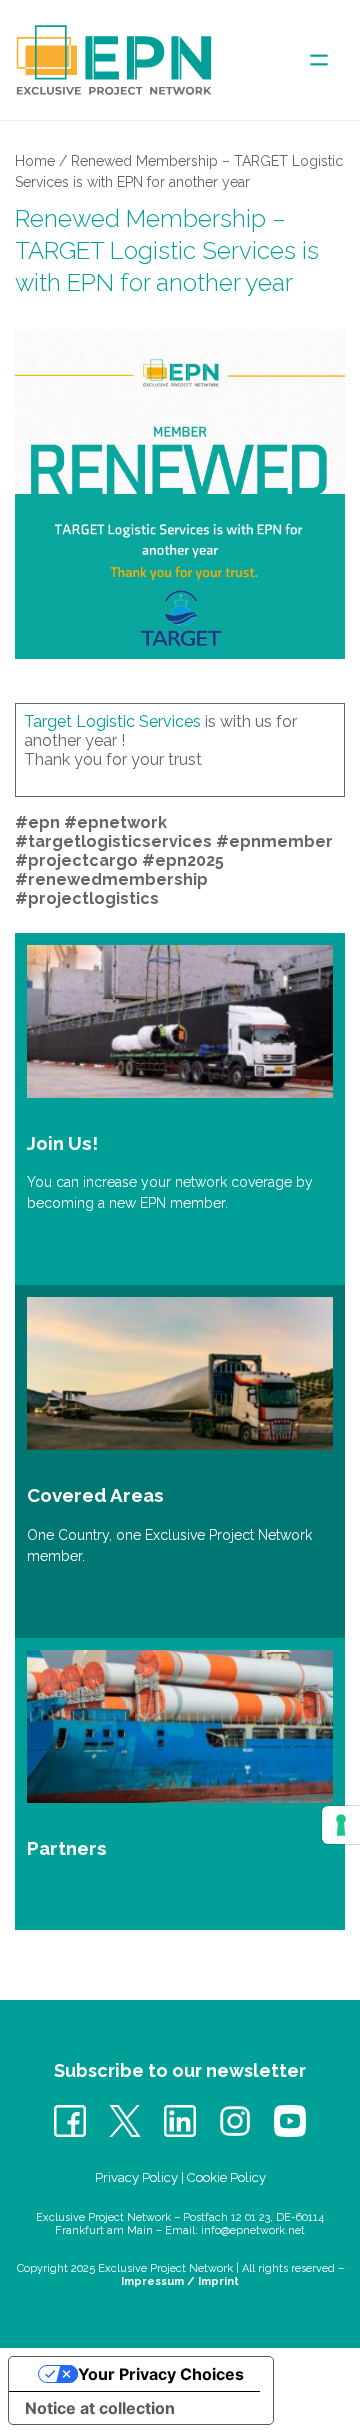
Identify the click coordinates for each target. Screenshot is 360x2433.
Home (35, 161)
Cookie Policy (226, 2177)
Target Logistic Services (112, 721)
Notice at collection (100, 2408)
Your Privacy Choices (161, 2374)
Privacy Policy (136, 2177)
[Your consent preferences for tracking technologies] (341, 1825)
